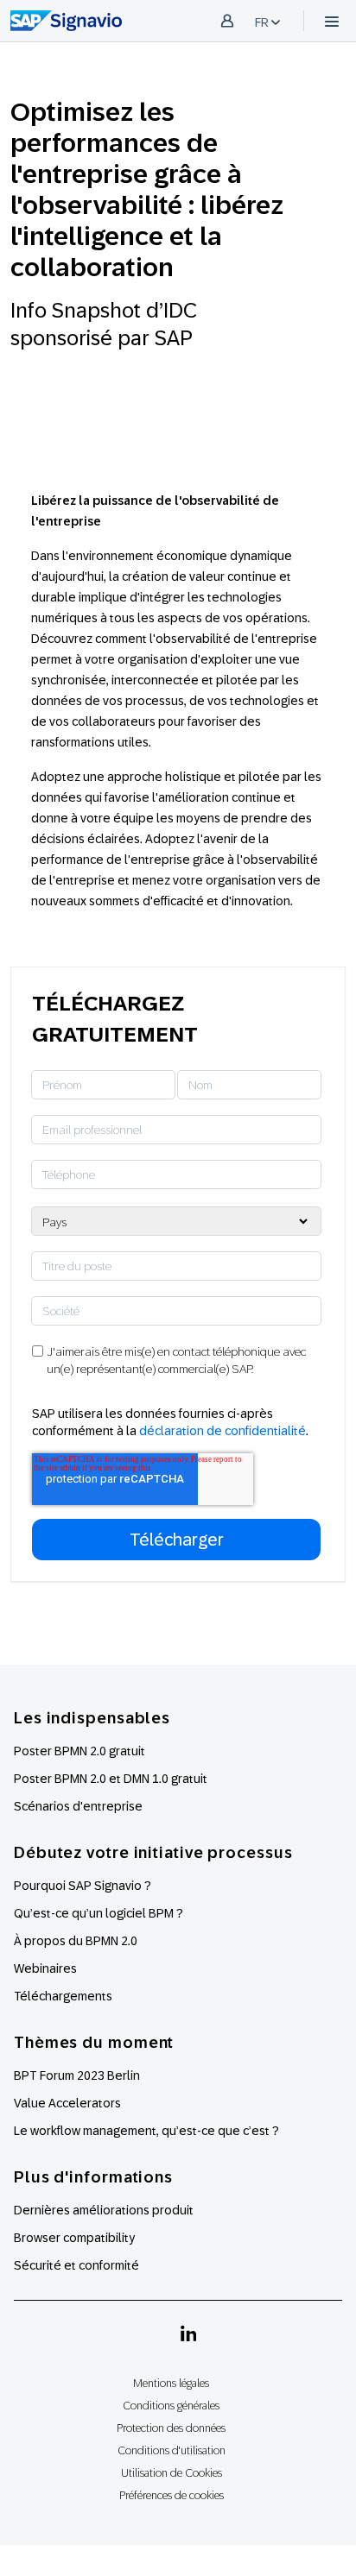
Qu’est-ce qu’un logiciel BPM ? (99, 1913)
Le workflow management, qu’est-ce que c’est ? (146, 2131)
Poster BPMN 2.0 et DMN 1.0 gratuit (111, 1779)
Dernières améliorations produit (104, 2210)
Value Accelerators (67, 2103)
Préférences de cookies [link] (172, 2495)
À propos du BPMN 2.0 (76, 1941)
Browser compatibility (74, 2238)
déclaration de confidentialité (222, 1431)
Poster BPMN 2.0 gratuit (79, 1751)
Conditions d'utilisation (172, 2450)
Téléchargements (63, 1996)
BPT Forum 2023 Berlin (77, 2075)
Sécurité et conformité (76, 2265)
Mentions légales (171, 2383)
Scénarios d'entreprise (78, 1806)
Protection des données (171, 2428)
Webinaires (45, 1968)
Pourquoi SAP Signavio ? (83, 1886)
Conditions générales (171, 2406)
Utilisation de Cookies (172, 2473)
